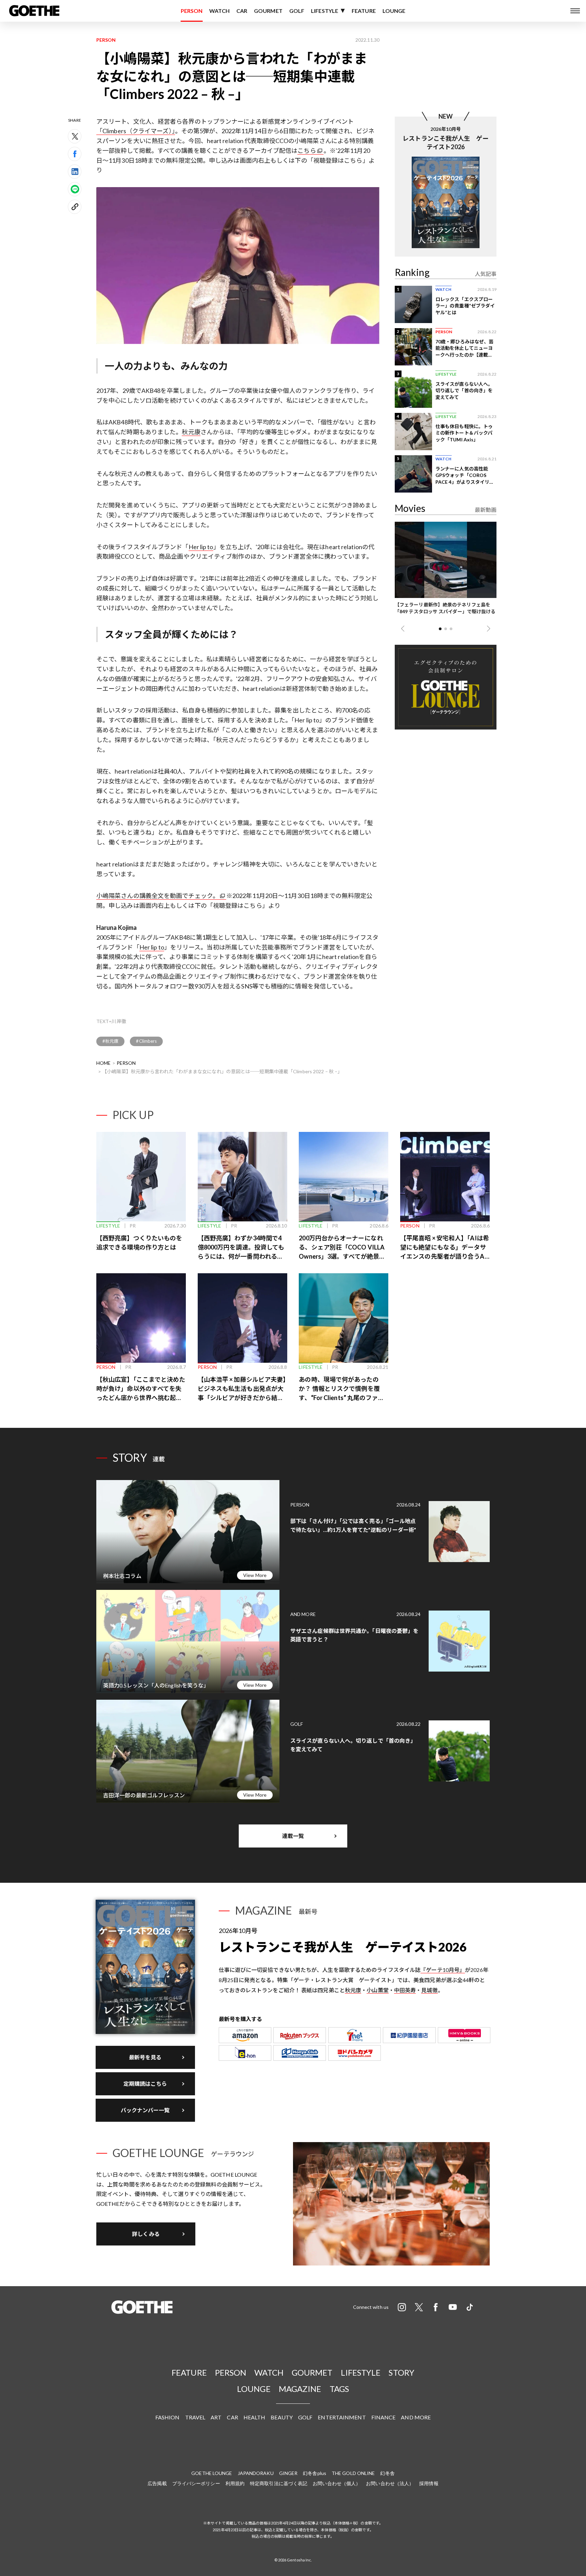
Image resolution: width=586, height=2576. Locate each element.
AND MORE (416, 2417)
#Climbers (146, 1041)
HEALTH (255, 2417)
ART (216, 2417)
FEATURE (364, 11)
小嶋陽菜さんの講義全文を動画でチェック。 (158, 896)
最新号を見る (145, 2057)
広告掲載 (157, 2483)
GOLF (297, 11)
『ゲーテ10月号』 (443, 1970)
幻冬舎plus (315, 2473)
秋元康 (191, 432)
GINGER (288, 2473)
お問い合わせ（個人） (337, 2483)
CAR (242, 11)
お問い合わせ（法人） (390, 2483)
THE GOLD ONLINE (353, 2473)
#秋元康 (110, 1041)
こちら (307, 151)
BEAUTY (282, 2417)
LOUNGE (394, 11)
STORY (402, 2372)
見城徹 (429, 1990)
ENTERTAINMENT (342, 2417)
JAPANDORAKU (256, 2473)
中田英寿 (405, 1990)
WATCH (219, 11)
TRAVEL (195, 2417)
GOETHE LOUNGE (212, 2473)
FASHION (168, 2417)
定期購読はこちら (145, 2084)
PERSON (192, 11)
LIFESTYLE (325, 11)
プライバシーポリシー (196, 2483)
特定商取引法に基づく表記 (279, 2483)
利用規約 (235, 2483)
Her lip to (201, 547)
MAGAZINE (300, 2389)
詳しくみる (146, 2234)
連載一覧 (293, 1836)
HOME (103, 1063)
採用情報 (429, 2483)
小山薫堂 (377, 1990)
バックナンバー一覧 (145, 2110)
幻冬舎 (387, 2473)
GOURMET (268, 11)
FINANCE (384, 2417)
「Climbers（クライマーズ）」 (136, 131)
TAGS (339, 2389)
